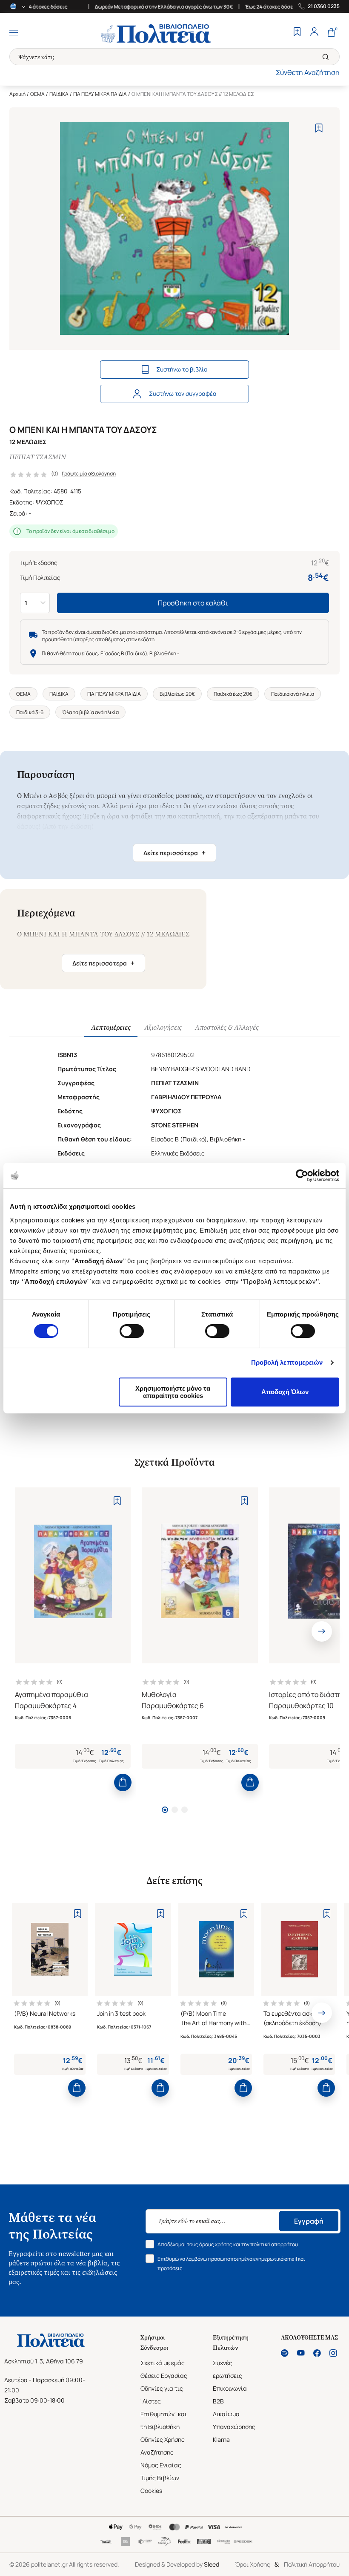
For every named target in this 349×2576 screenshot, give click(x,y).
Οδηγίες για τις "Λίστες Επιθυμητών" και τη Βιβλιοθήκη (164, 2407)
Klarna (221, 2439)
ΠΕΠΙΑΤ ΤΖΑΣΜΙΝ (38, 457)
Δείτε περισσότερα (174, 853)
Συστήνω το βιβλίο (182, 369)
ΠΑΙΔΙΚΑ (59, 94)
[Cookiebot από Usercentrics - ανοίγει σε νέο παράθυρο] (302, 1176)
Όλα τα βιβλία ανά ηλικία (90, 712)
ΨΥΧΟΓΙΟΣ (50, 502)
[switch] (132, 1331)
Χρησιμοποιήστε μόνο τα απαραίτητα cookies (173, 1392)
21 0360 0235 (324, 6)
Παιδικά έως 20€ (233, 694)
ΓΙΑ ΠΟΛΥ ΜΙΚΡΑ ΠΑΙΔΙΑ (100, 94)
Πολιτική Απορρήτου (312, 2564)
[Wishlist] (297, 33)
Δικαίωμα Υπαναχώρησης (234, 2420)
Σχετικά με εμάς (163, 2363)
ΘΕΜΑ (37, 94)
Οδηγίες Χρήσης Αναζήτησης (163, 2446)
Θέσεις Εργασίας (164, 2376)
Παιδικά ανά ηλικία (293, 694)
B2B (218, 2401)
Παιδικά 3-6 (30, 712)
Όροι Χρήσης (253, 2564)
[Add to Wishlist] (319, 128)
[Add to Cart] (123, 1782)
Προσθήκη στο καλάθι (193, 603)
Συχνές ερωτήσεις (227, 2369)
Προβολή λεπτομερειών (287, 1362)
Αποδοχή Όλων (285, 1392)
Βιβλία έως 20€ (177, 694)
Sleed (212, 2564)
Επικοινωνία (230, 2388)
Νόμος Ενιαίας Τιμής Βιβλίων (161, 2471)
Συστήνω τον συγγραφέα (183, 393)
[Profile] (314, 33)
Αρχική (17, 94)
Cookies (151, 2491)
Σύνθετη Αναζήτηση (308, 72)
